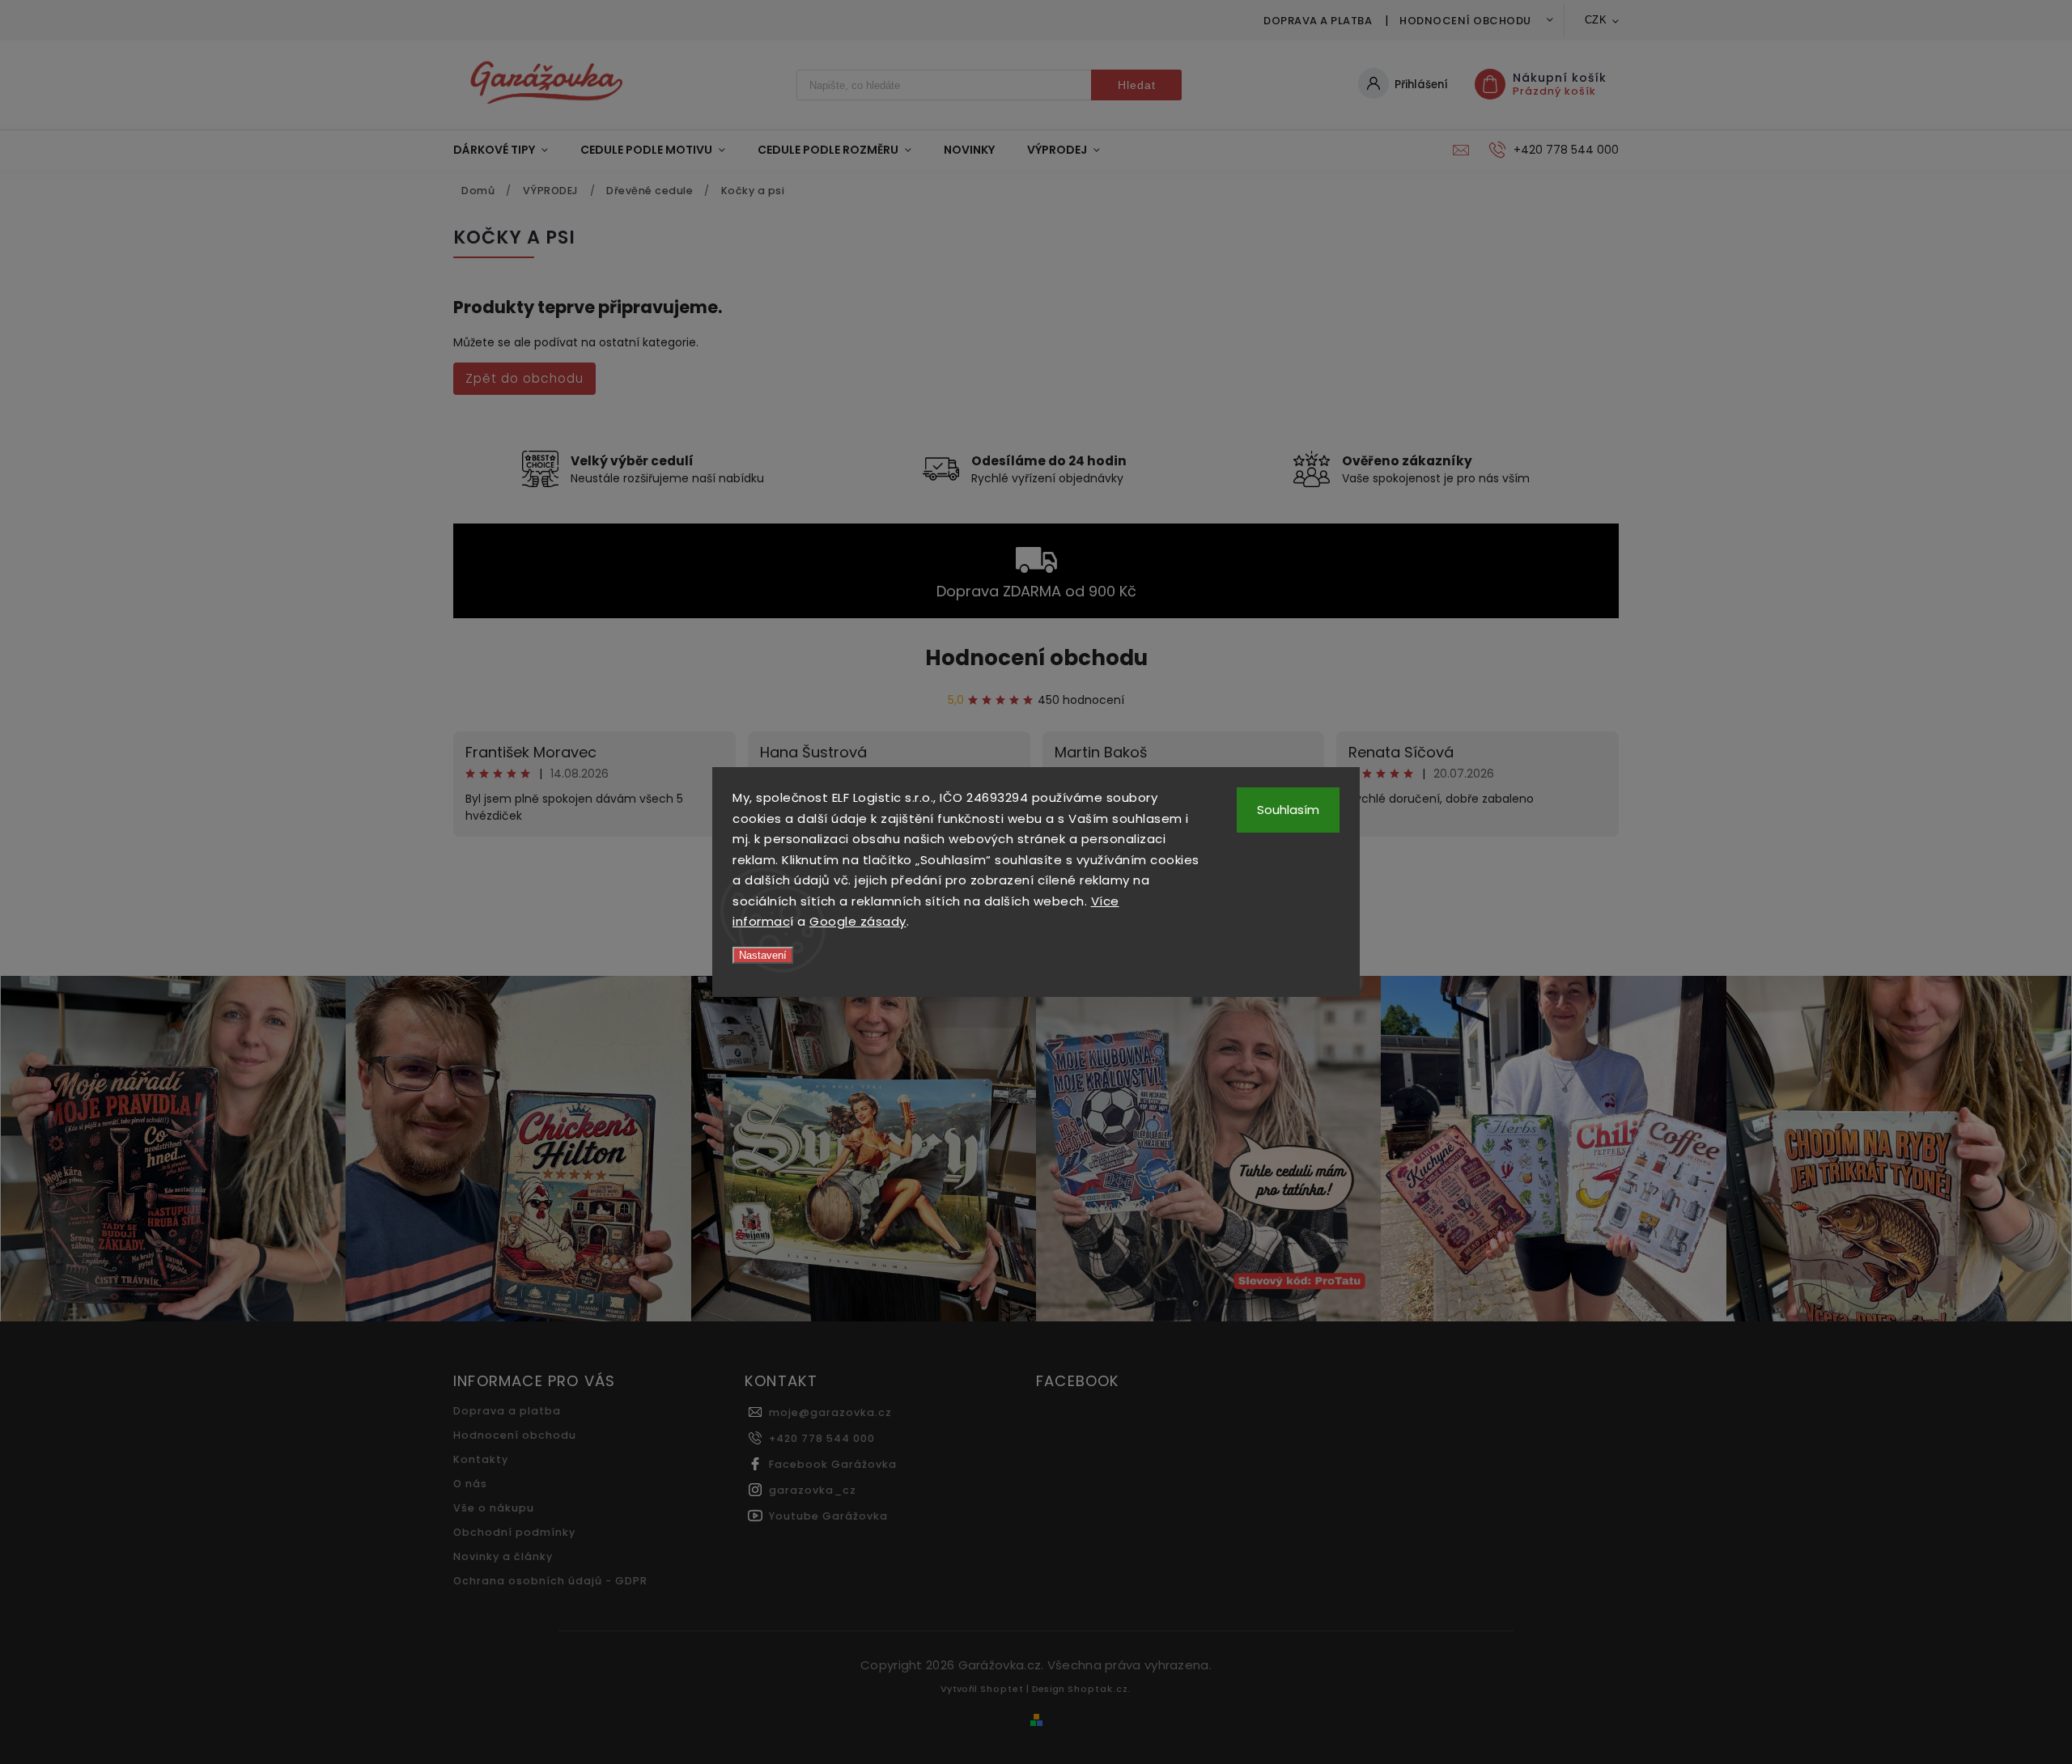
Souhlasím (1288, 810)
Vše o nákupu (494, 1508)
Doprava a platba (1318, 21)
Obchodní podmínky (514, 1532)
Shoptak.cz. (1100, 1689)
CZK (1596, 20)
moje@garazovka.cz (830, 1412)
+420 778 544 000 (822, 1438)
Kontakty (481, 1459)
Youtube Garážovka (828, 1516)
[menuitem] (509, 150)
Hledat (1137, 85)
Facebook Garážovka (833, 1464)
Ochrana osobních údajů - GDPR (550, 1581)
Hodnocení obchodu (1465, 21)
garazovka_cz (813, 1490)
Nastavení (763, 955)
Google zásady (858, 921)
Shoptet (1002, 1689)
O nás (470, 1484)
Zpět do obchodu (524, 378)
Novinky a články (503, 1556)
